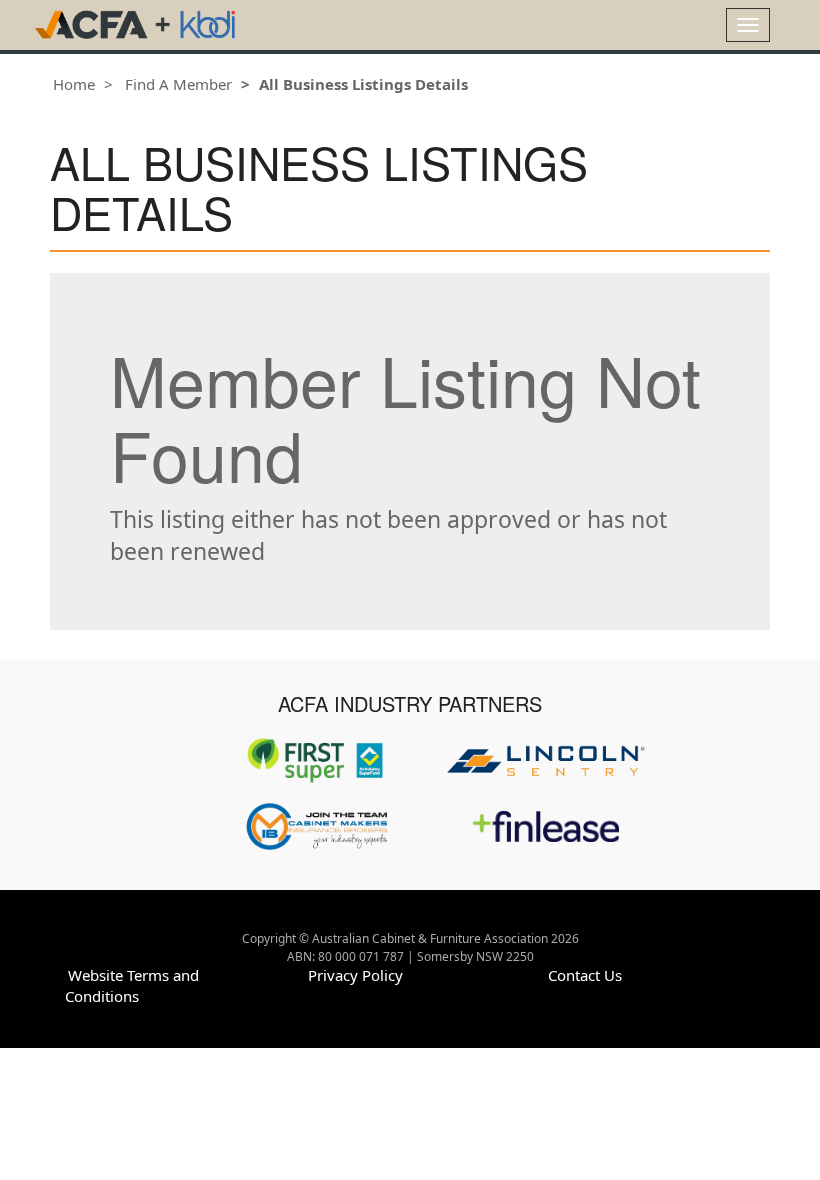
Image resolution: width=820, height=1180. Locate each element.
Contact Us (585, 975)
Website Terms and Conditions (132, 985)
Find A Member (178, 84)
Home (74, 84)
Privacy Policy (355, 975)
